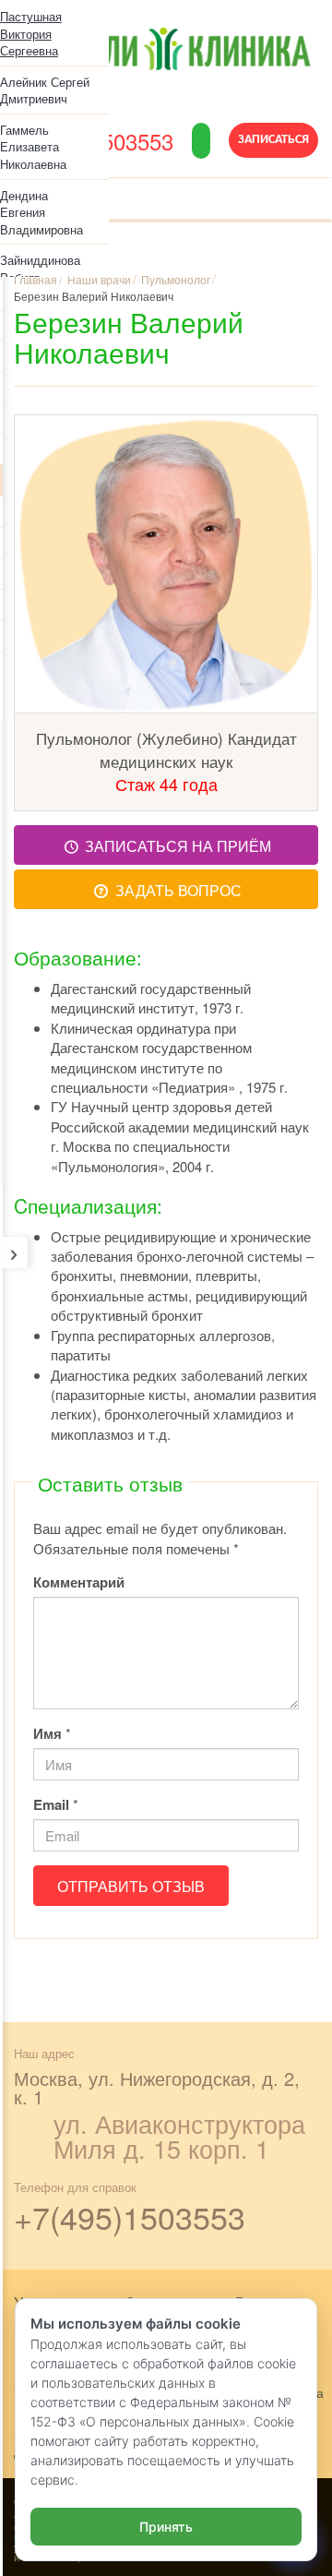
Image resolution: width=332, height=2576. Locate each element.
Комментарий (79, 1582)
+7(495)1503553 (130, 2217)
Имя (47, 1734)
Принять (166, 2527)
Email (51, 1805)
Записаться (273, 140)
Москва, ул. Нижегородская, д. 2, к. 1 (157, 2087)
